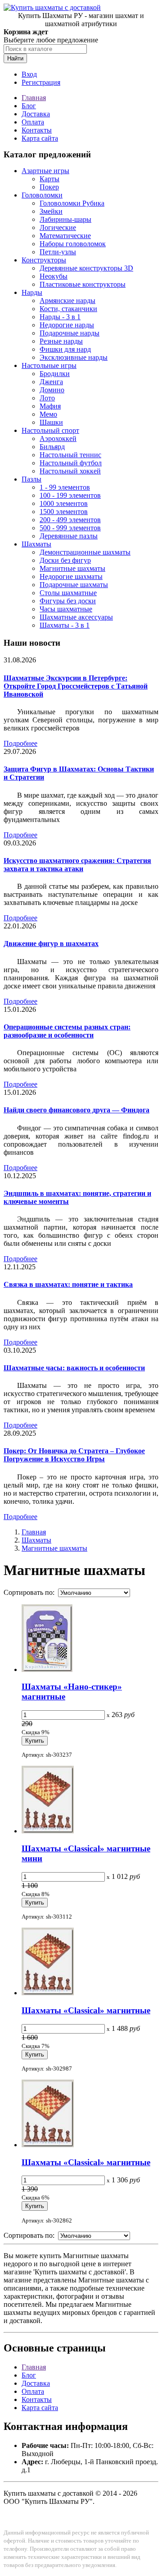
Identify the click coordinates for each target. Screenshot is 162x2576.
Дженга (51, 382)
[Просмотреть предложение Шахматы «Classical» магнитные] (48, 1993)
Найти (15, 58)
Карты (49, 179)
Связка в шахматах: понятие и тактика (68, 1284)
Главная (34, 98)
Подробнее (20, 743)
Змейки (51, 211)
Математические (65, 236)
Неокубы (54, 276)
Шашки (51, 422)
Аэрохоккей (58, 439)
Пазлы (31, 479)
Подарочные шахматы (74, 585)
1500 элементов (64, 512)
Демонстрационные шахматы (85, 552)
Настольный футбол (71, 463)
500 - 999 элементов (70, 528)
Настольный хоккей (70, 471)
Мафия (50, 406)
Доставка (36, 114)
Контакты (37, 130)
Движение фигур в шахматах (51, 944)
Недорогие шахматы (71, 576)
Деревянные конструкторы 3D (86, 268)
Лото (47, 398)
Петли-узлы (58, 252)
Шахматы (36, 544)
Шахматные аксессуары (76, 617)
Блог (29, 106)
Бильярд (52, 447)
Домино (52, 390)
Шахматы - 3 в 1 (65, 625)
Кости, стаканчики (68, 309)
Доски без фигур (65, 560)
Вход (29, 74)
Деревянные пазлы (69, 536)
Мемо (48, 414)
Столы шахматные (68, 593)
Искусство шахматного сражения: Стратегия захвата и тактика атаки (77, 865)
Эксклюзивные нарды (74, 357)
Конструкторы (44, 260)
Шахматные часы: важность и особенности (74, 1368)
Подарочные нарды (70, 333)
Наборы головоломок (73, 244)
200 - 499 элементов (70, 520)
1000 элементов (64, 503)
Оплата (33, 122)
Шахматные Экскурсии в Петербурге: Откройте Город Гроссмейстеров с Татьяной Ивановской (76, 686)
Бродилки (55, 374)
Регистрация (41, 82)
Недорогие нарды (67, 325)
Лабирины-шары (65, 219)
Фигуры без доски (68, 601)
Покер (49, 187)
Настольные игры (49, 365)
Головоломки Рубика (72, 203)
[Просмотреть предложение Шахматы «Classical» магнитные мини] (48, 1831)
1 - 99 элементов (65, 487)
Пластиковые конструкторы (83, 284)
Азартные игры (45, 171)
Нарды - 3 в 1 (60, 317)
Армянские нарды (67, 301)
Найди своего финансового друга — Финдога (76, 1110)
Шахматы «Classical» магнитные (86, 2010)
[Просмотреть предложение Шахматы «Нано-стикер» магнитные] (47, 1669)
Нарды (32, 292)
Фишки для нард (65, 349)
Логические (58, 227)
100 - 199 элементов (70, 495)
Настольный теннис (70, 455)
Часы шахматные (66, 609)
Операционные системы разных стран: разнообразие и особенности (67, 1031)
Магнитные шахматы (72, 568)
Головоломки (42, 195)
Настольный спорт (50, 430)
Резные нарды (61, 341)
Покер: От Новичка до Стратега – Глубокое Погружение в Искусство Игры (74, 1455)
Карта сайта (40, 138)
